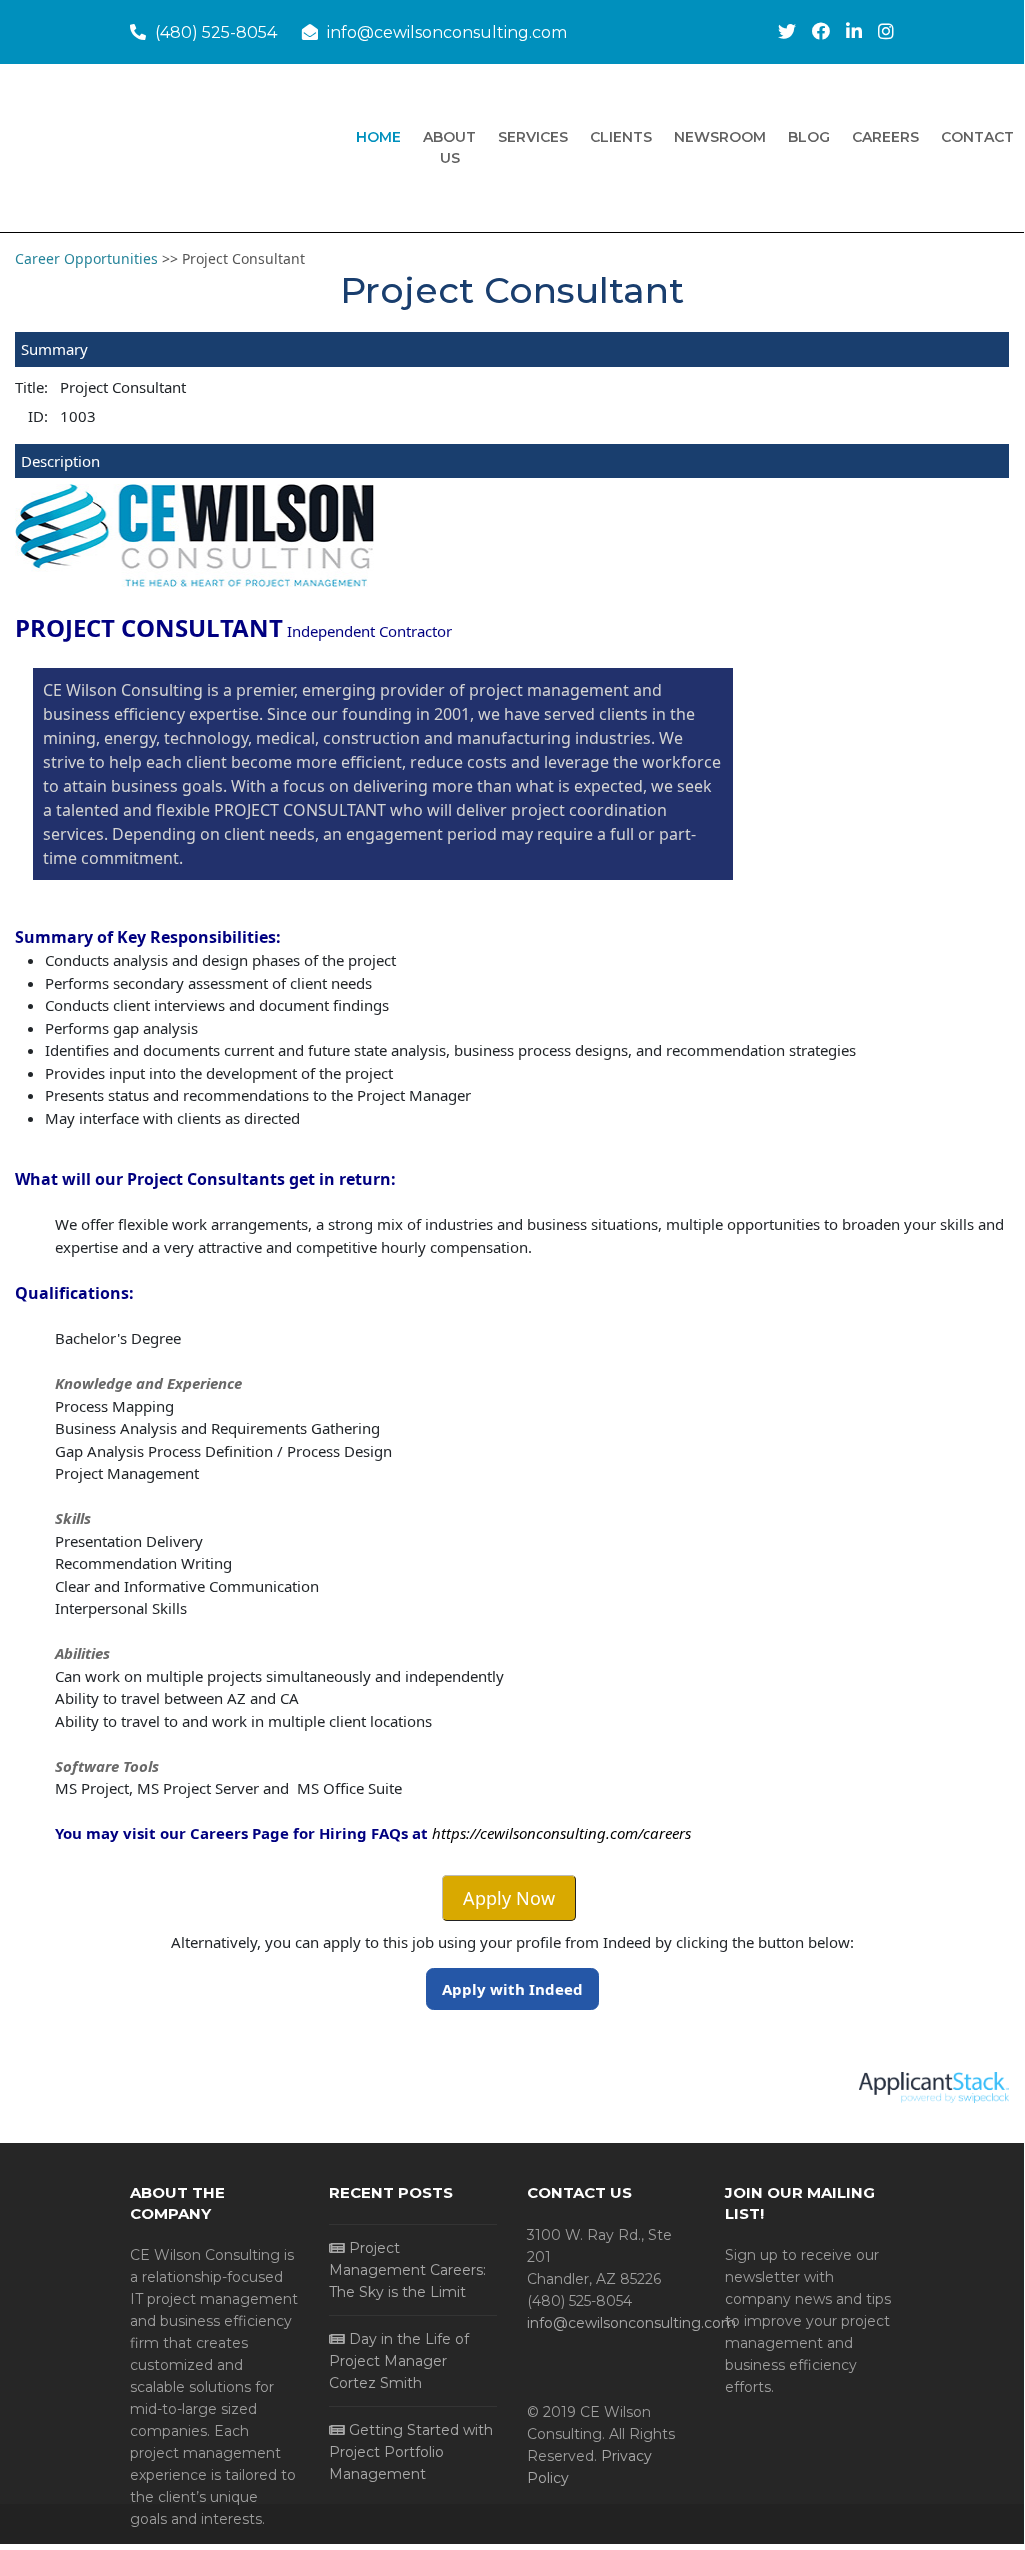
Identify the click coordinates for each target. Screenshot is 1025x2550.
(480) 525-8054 (216, 32)
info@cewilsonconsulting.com (447, 32)
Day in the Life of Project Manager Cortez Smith (399, 2361)
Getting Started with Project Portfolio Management (411, 2452)
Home (378, 137)
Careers (885, 137)
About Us (449, 147)
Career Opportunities (88, 258)
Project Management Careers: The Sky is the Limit (407, 2270)
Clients (621, 137)
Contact (977, 137)
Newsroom (720, 137)
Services (533, 137)
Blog (809, 137)
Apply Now (509, 1898)
